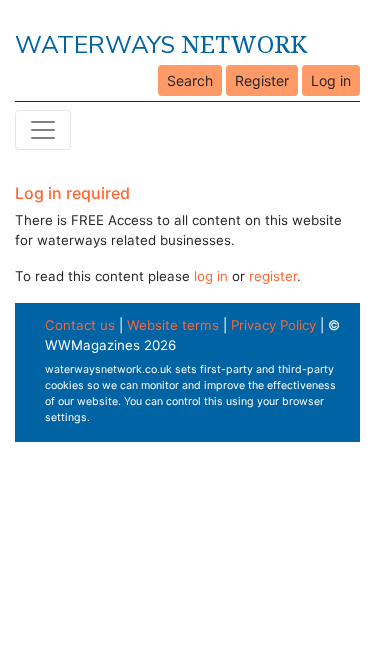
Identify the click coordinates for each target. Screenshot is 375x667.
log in (211, 276)
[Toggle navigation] (43, 130)
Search (190, 80)
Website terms (173, 325)
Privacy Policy (273, 325)
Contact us (80, 325)
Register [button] (262, 80)
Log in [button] (331, 80)
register (273, 276)
